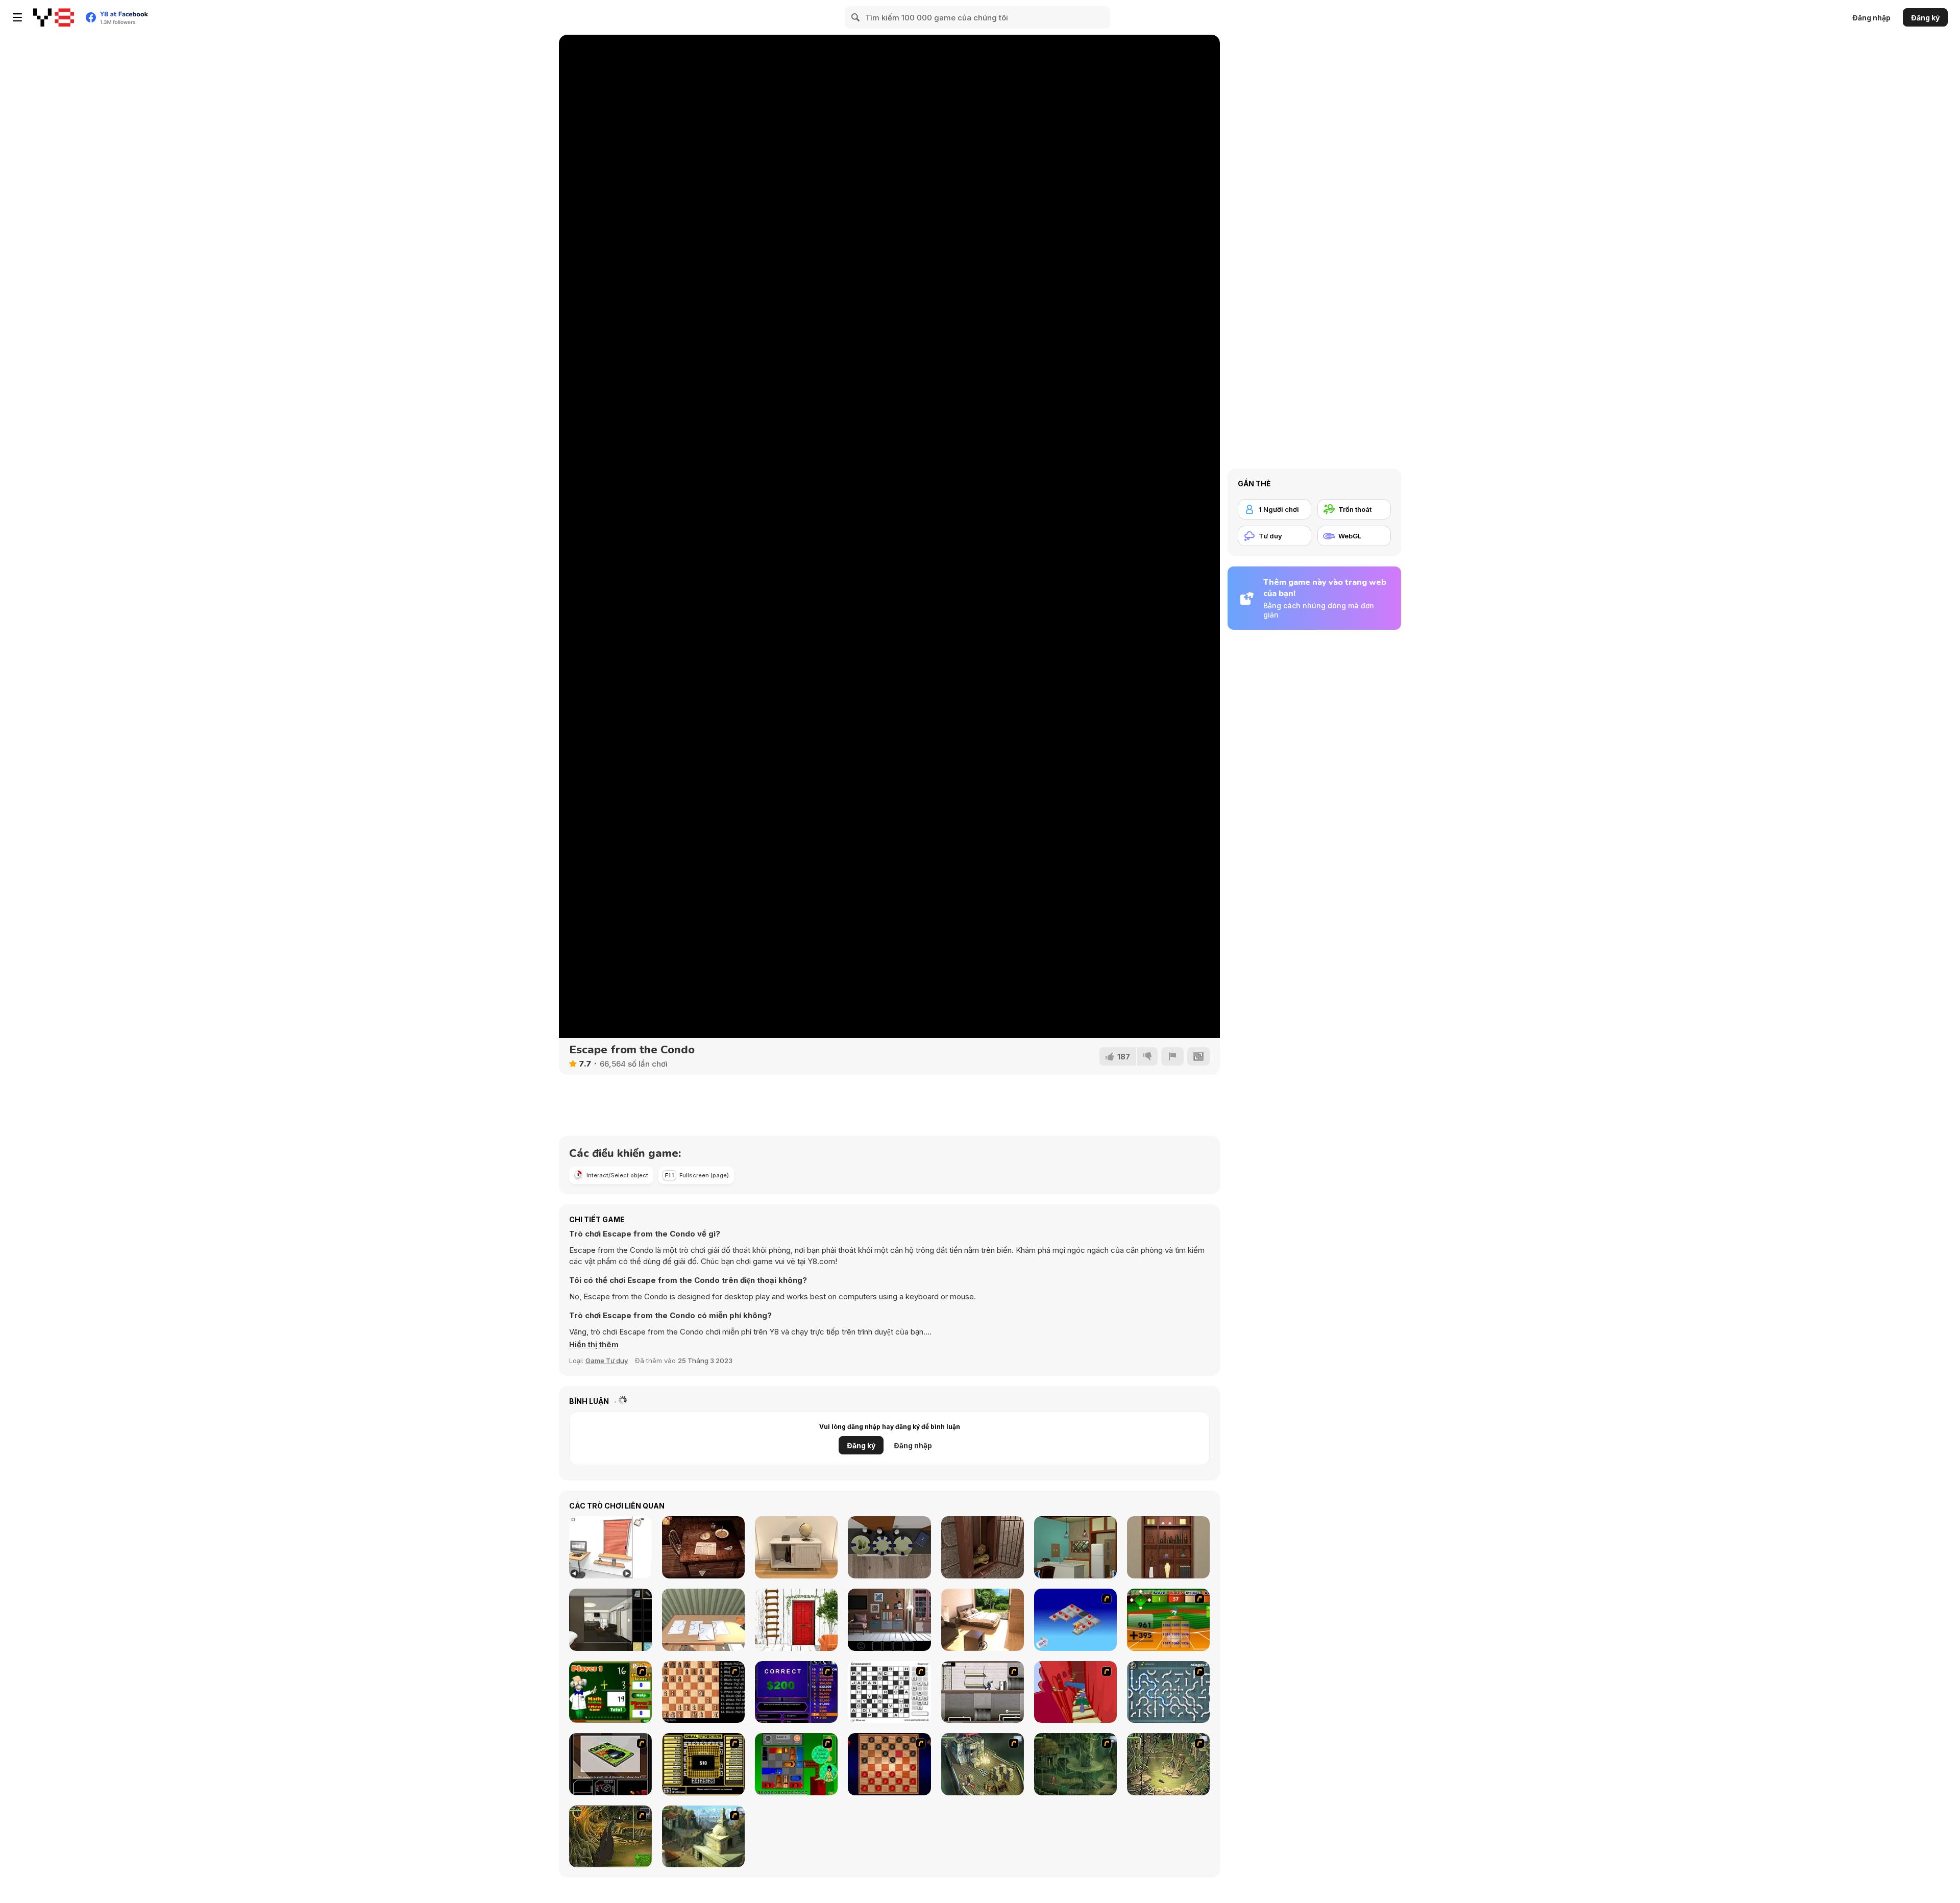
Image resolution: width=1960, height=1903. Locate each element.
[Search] (856, 17)
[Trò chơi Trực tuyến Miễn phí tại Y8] (54, 17)
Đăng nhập (1871, 18)
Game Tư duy (607, 1361)
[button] (594, 1345)
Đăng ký (1925, 18)
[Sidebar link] (17, 17)
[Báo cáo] (1172, 1056)
